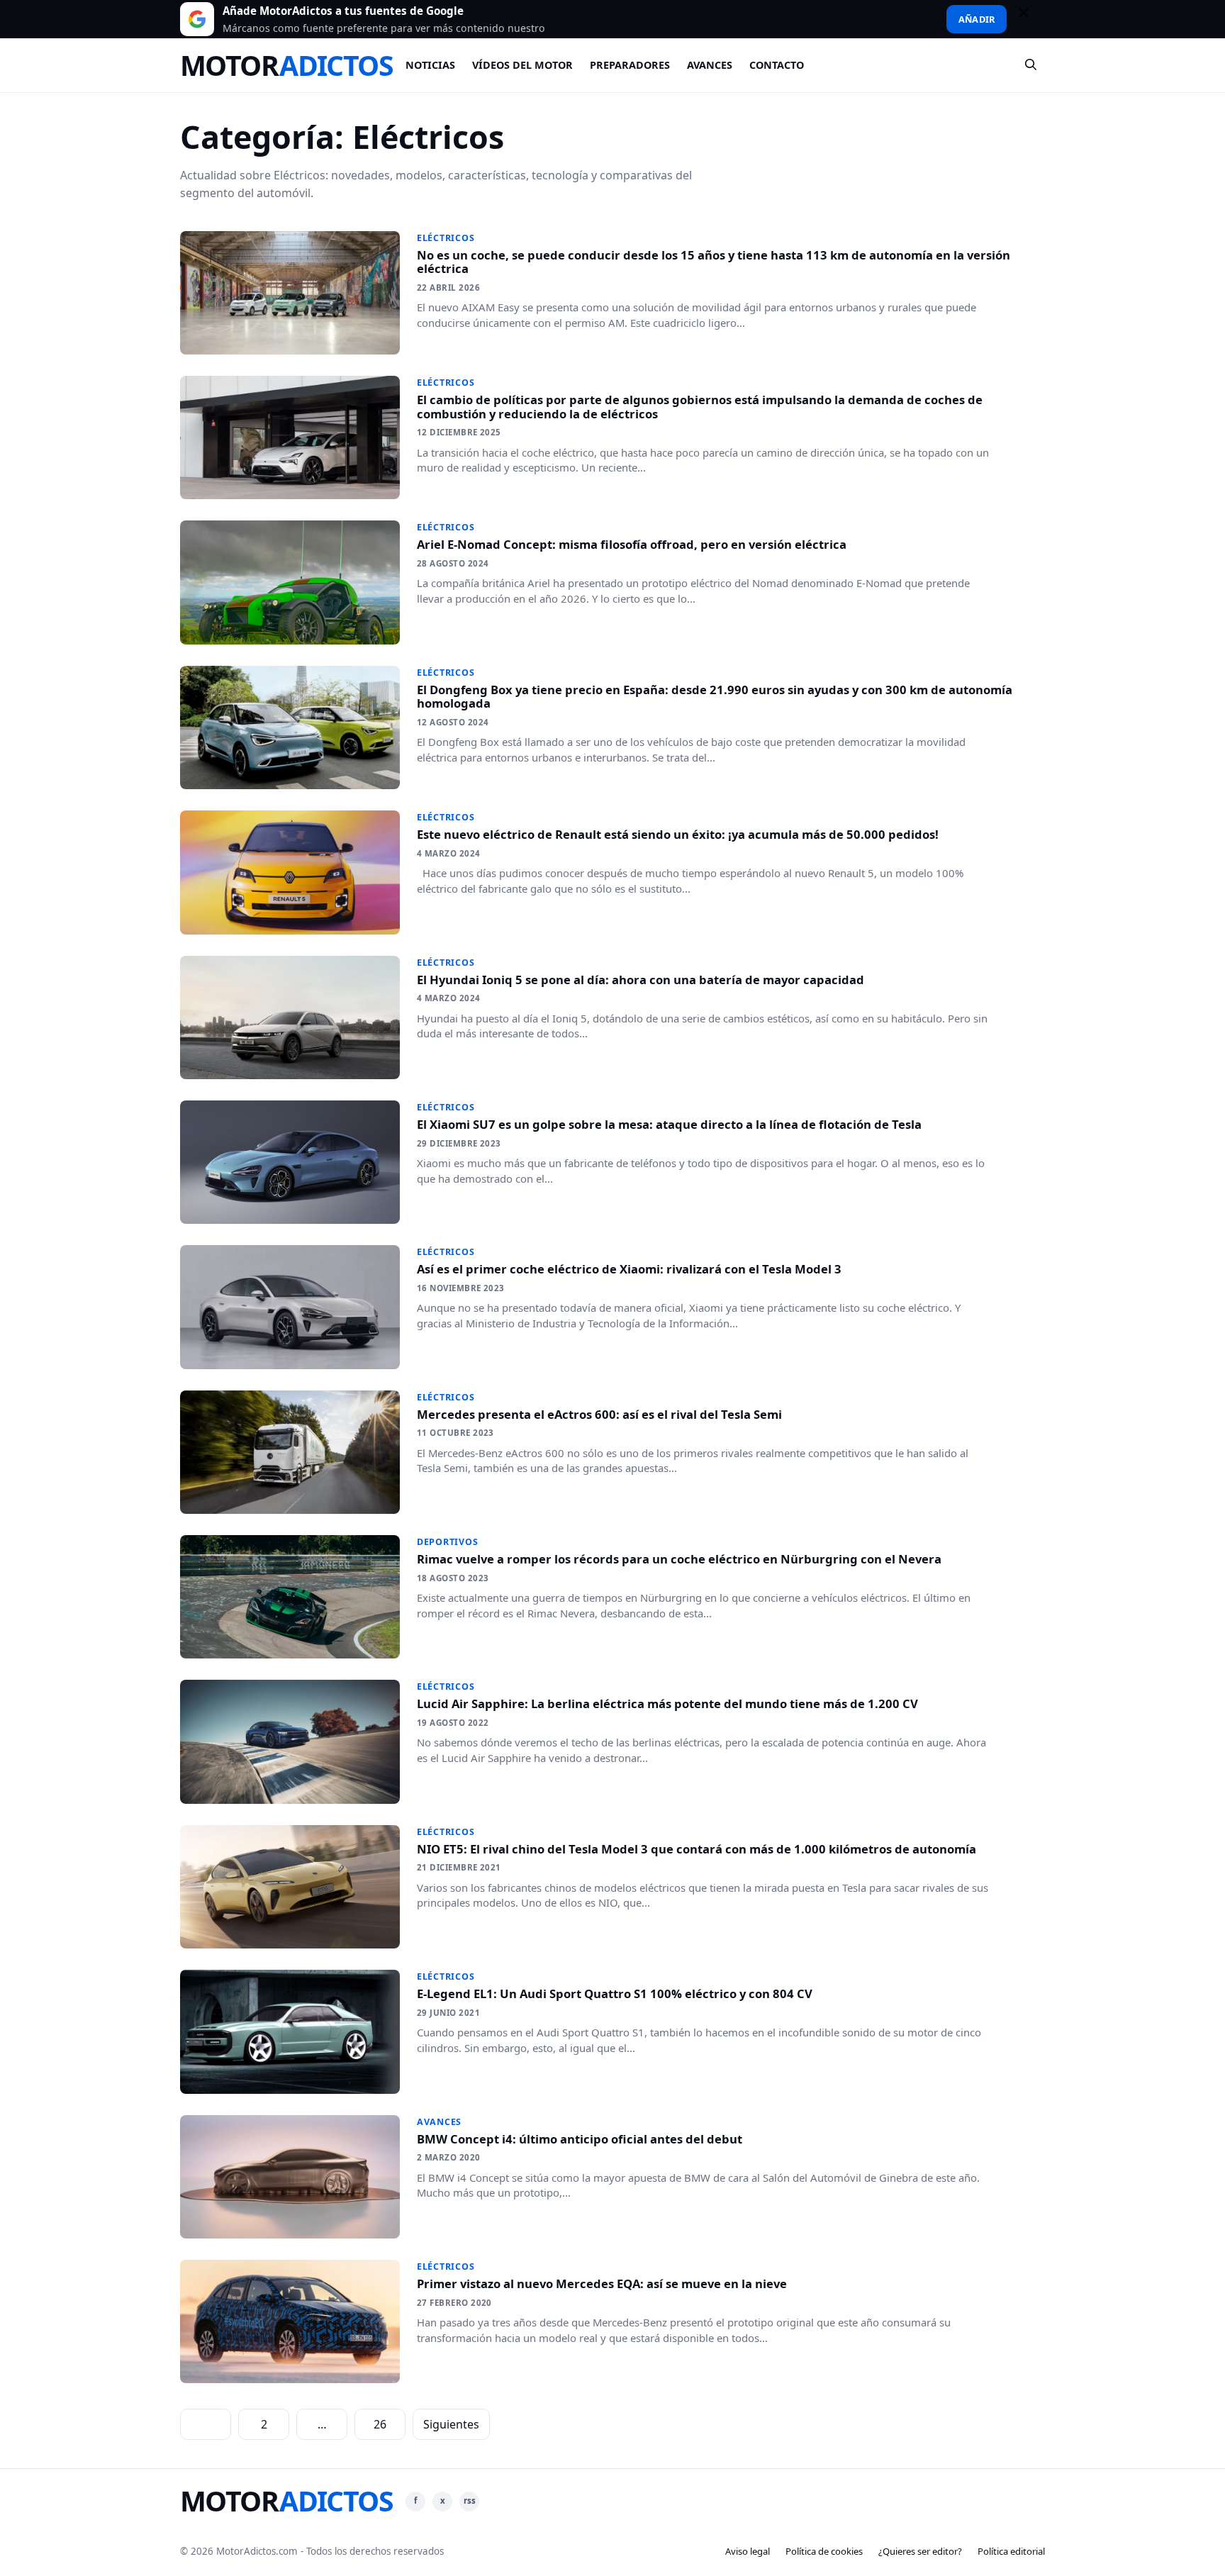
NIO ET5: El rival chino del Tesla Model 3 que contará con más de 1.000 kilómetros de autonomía (697, 1849)
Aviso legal (748, 2551)
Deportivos (448, 1542)
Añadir (977, 19)
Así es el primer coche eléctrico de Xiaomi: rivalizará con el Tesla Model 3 (629, 1269)
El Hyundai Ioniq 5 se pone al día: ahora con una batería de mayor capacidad (641, 980)
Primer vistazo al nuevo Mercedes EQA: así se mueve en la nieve (602, 2284)
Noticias (430, 65)
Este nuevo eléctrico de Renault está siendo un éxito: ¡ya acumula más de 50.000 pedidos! (678, 834)
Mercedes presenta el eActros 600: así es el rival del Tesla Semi (599, 1414)
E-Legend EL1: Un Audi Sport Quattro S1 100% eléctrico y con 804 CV (615, 1994)
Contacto (777, 65)
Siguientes (451, 2424)
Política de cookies (824, 2551)
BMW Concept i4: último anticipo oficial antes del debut (580, 2139)
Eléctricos (446, 238)
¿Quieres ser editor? (920, 2551)
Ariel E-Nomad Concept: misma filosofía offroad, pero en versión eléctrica (632, 544)
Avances (710, 65)
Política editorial (1011, 2551)
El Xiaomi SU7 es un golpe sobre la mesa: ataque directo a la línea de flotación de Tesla (669, 1124)
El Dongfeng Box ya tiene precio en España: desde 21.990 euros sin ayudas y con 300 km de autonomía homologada (715, 697)
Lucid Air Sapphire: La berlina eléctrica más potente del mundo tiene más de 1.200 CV (667, 1704)
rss (470, 2500)
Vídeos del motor (522, 65)
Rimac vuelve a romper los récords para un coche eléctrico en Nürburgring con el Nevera (679, 1559)
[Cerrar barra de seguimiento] (1030, 19)
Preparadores (630, 65)
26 (380, 2424)
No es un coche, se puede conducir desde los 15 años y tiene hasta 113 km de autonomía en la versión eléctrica (714, 262)
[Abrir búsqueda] (1031, 65)
